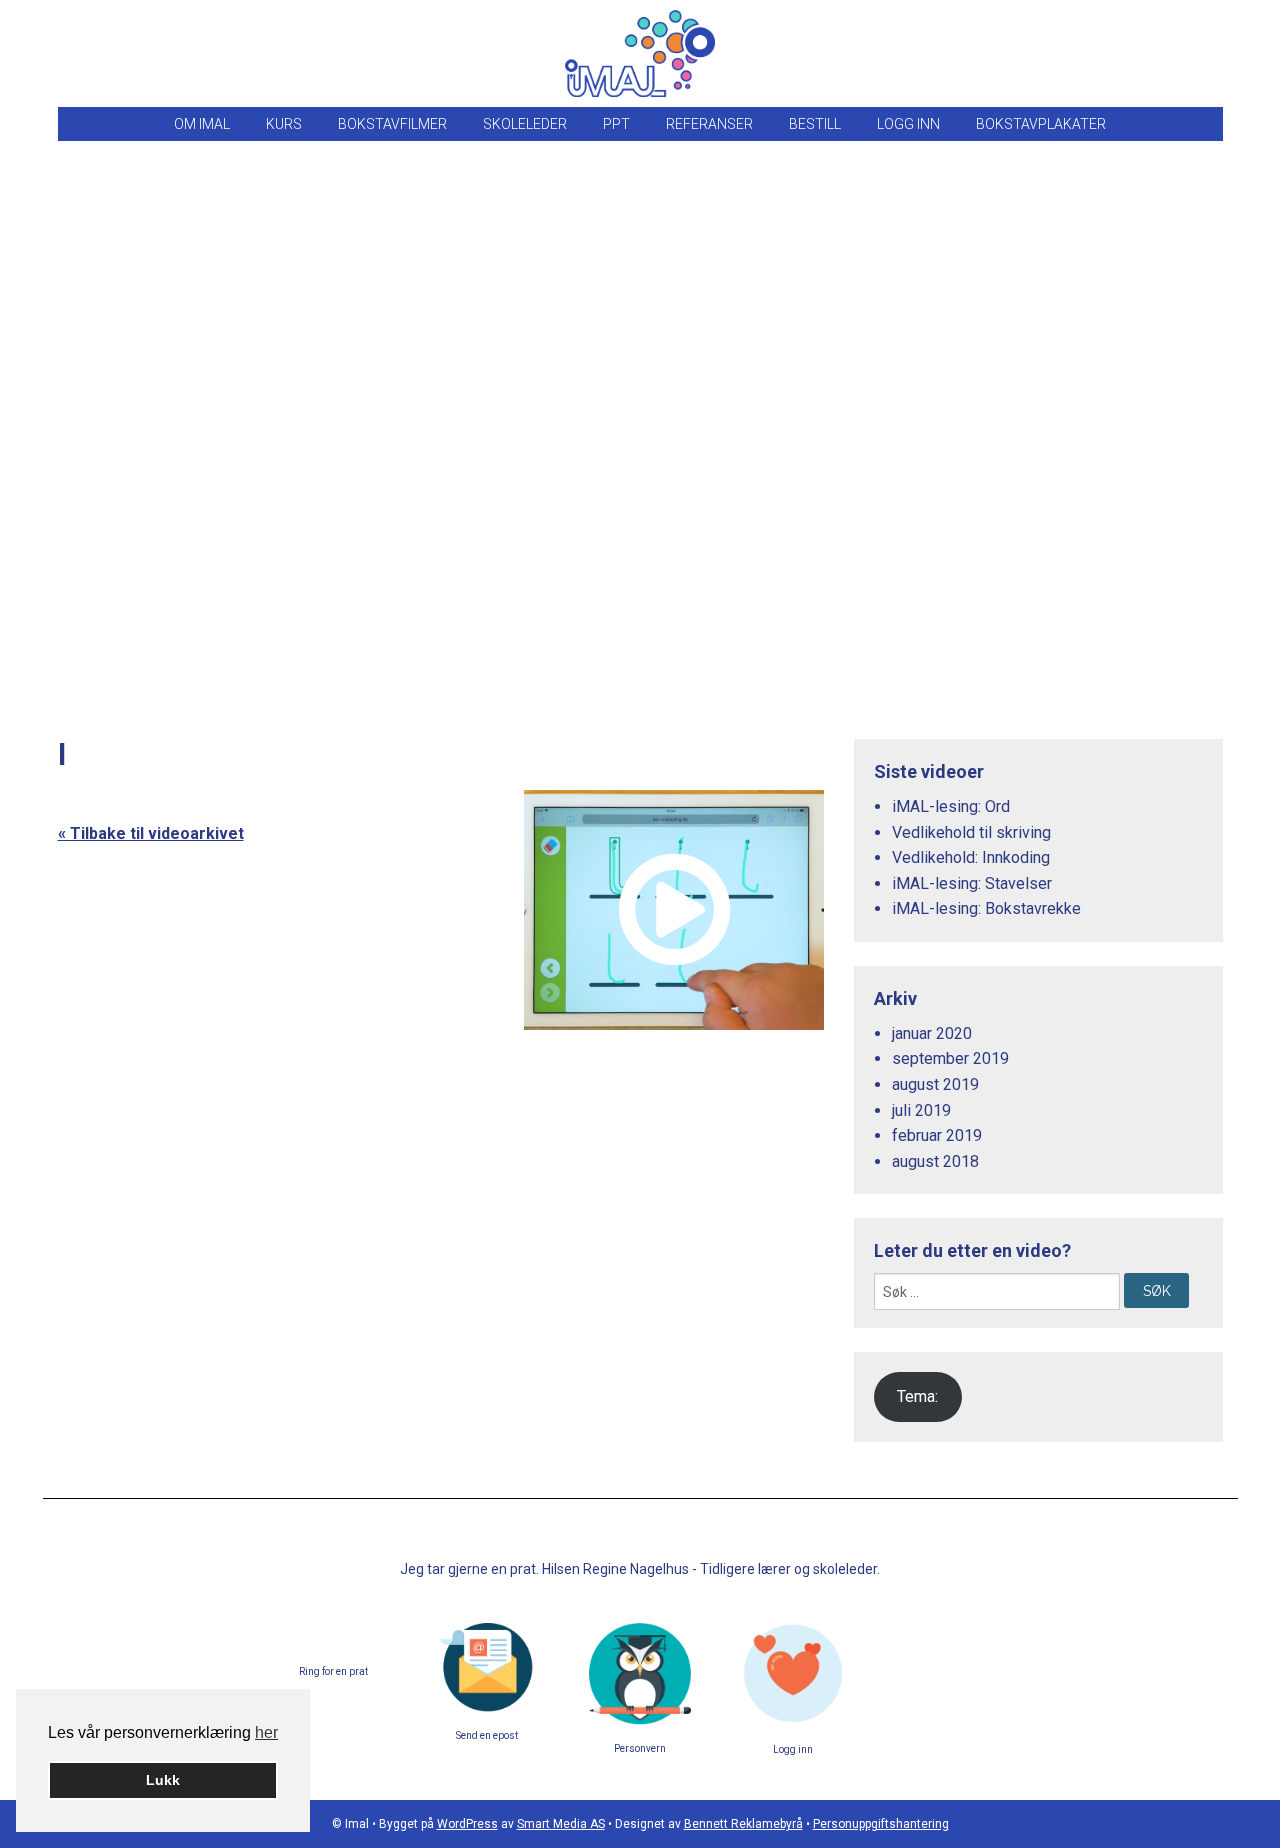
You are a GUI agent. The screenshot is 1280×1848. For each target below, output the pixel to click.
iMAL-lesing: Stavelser (972, 883)
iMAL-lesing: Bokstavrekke (986, 908)
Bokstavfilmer (392, 124)
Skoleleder (525, 124)
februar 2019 (937, 1135)
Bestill (815, 124)
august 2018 (935, 1161)
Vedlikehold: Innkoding (971, 857)
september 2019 (950, 1058)
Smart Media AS (561, 1824)
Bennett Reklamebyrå (743, 1824)
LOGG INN (908, 124)
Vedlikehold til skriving (971, 832)
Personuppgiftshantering (881, 1824)
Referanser (709, 124)
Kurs (284, 124)
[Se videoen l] (674, 910)
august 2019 (935, 1084)
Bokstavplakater (1041, 124)
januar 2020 (932, 1033)
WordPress (467, 1824)
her (266, 1732)
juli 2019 (921, 1110)
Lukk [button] (163, 1780)
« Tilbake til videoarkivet (151, 833)
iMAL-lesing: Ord (951, 806)
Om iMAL (202, 124)
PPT (616, 124)
